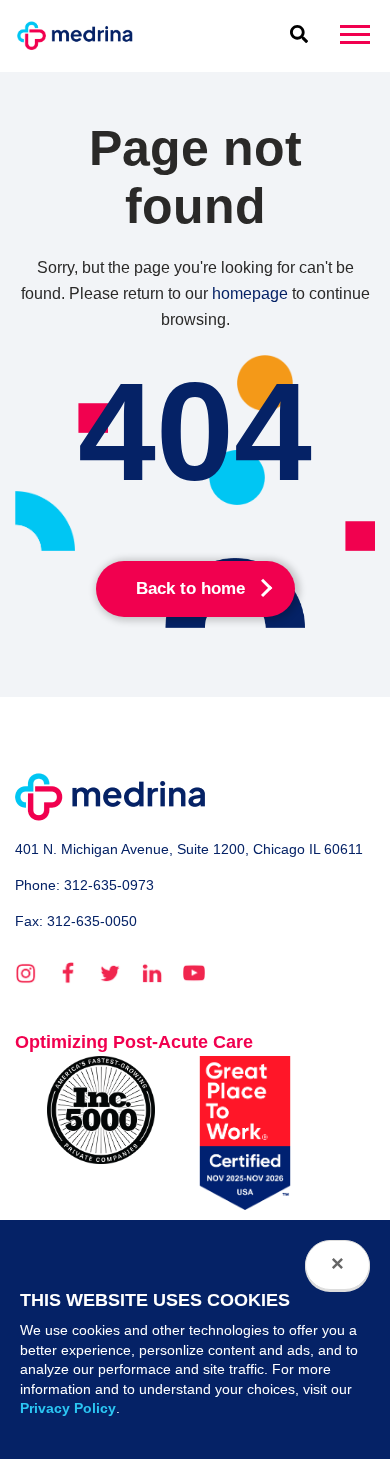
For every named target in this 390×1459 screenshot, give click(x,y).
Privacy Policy (68, 1408)
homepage (250, 293)
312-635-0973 (109, 885)
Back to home (190, 588)
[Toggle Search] (299, 36)
